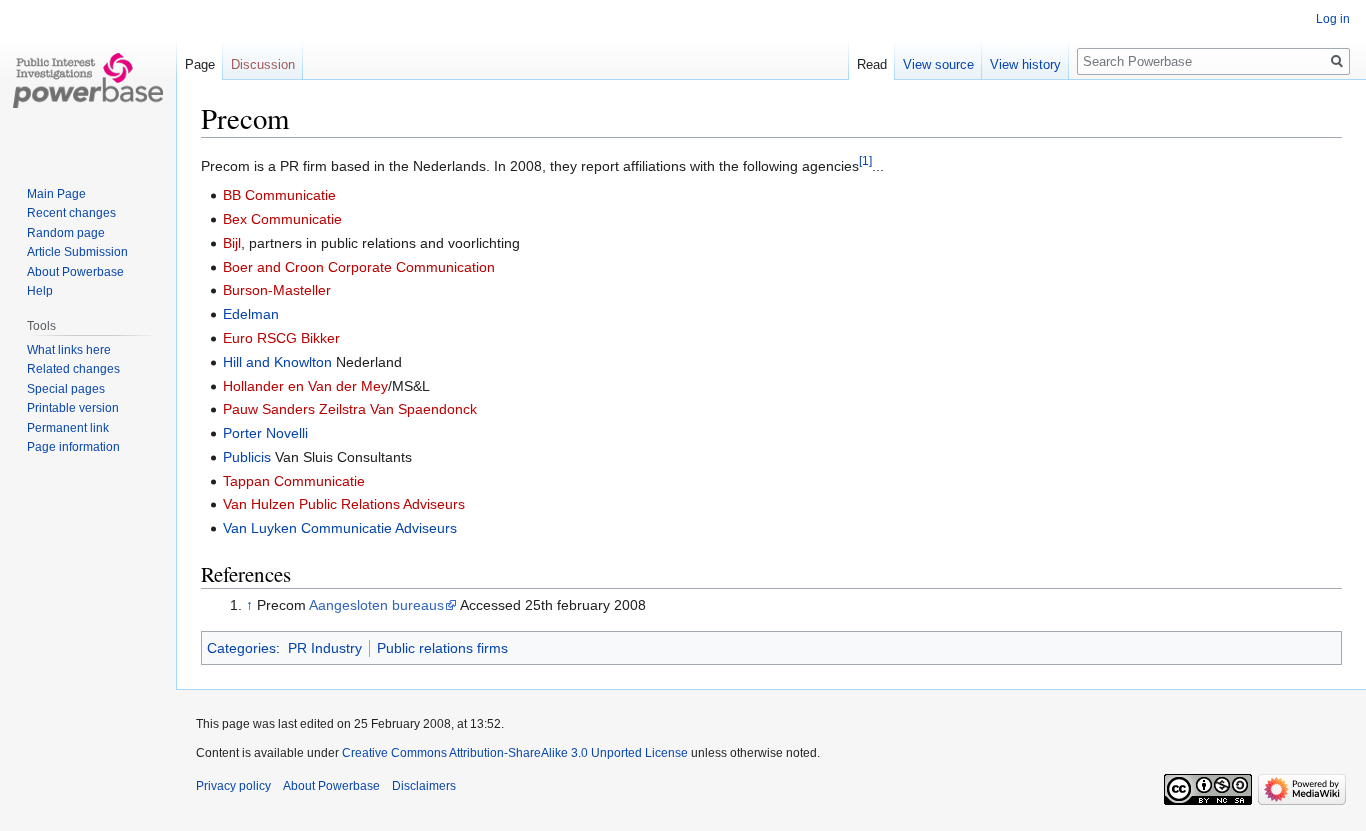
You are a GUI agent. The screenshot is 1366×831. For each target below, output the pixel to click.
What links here (69, 350)
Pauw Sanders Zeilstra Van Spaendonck (350, 409)
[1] (865, 160)
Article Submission (77, 252)
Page (200, 64)
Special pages (66, 389)
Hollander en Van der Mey (305, 386)
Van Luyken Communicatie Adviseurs (340, 528)
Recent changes (71, 213)
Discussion (263, 64)
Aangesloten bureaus (376, 605)
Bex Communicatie (282, 219)
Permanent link (68, 428)
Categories (241, 648)
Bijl (232, 243)
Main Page (56, 194)
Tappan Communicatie (294, 481)
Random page (66, 233)
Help (40, 291)
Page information (73, 447)
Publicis (247, 457)
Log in (1333, 19)
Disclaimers (424, 786)
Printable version (73, 408)
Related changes (73, 369)
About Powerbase (75, 272)
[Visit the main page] (88, 80)
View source (938, 64)
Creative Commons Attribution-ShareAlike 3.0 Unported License (515, 753)
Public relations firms (442, 648)
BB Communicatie (279, 195)
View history (1025, 64)
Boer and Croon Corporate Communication (359, 267)
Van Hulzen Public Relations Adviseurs (344, 504)
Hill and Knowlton (277, 362)
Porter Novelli (265, 433)
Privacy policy (233, 786)
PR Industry (325, 648)
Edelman (251, 314)
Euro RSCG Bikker (281, 338)
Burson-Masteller (277, 290)
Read (872, 64)
